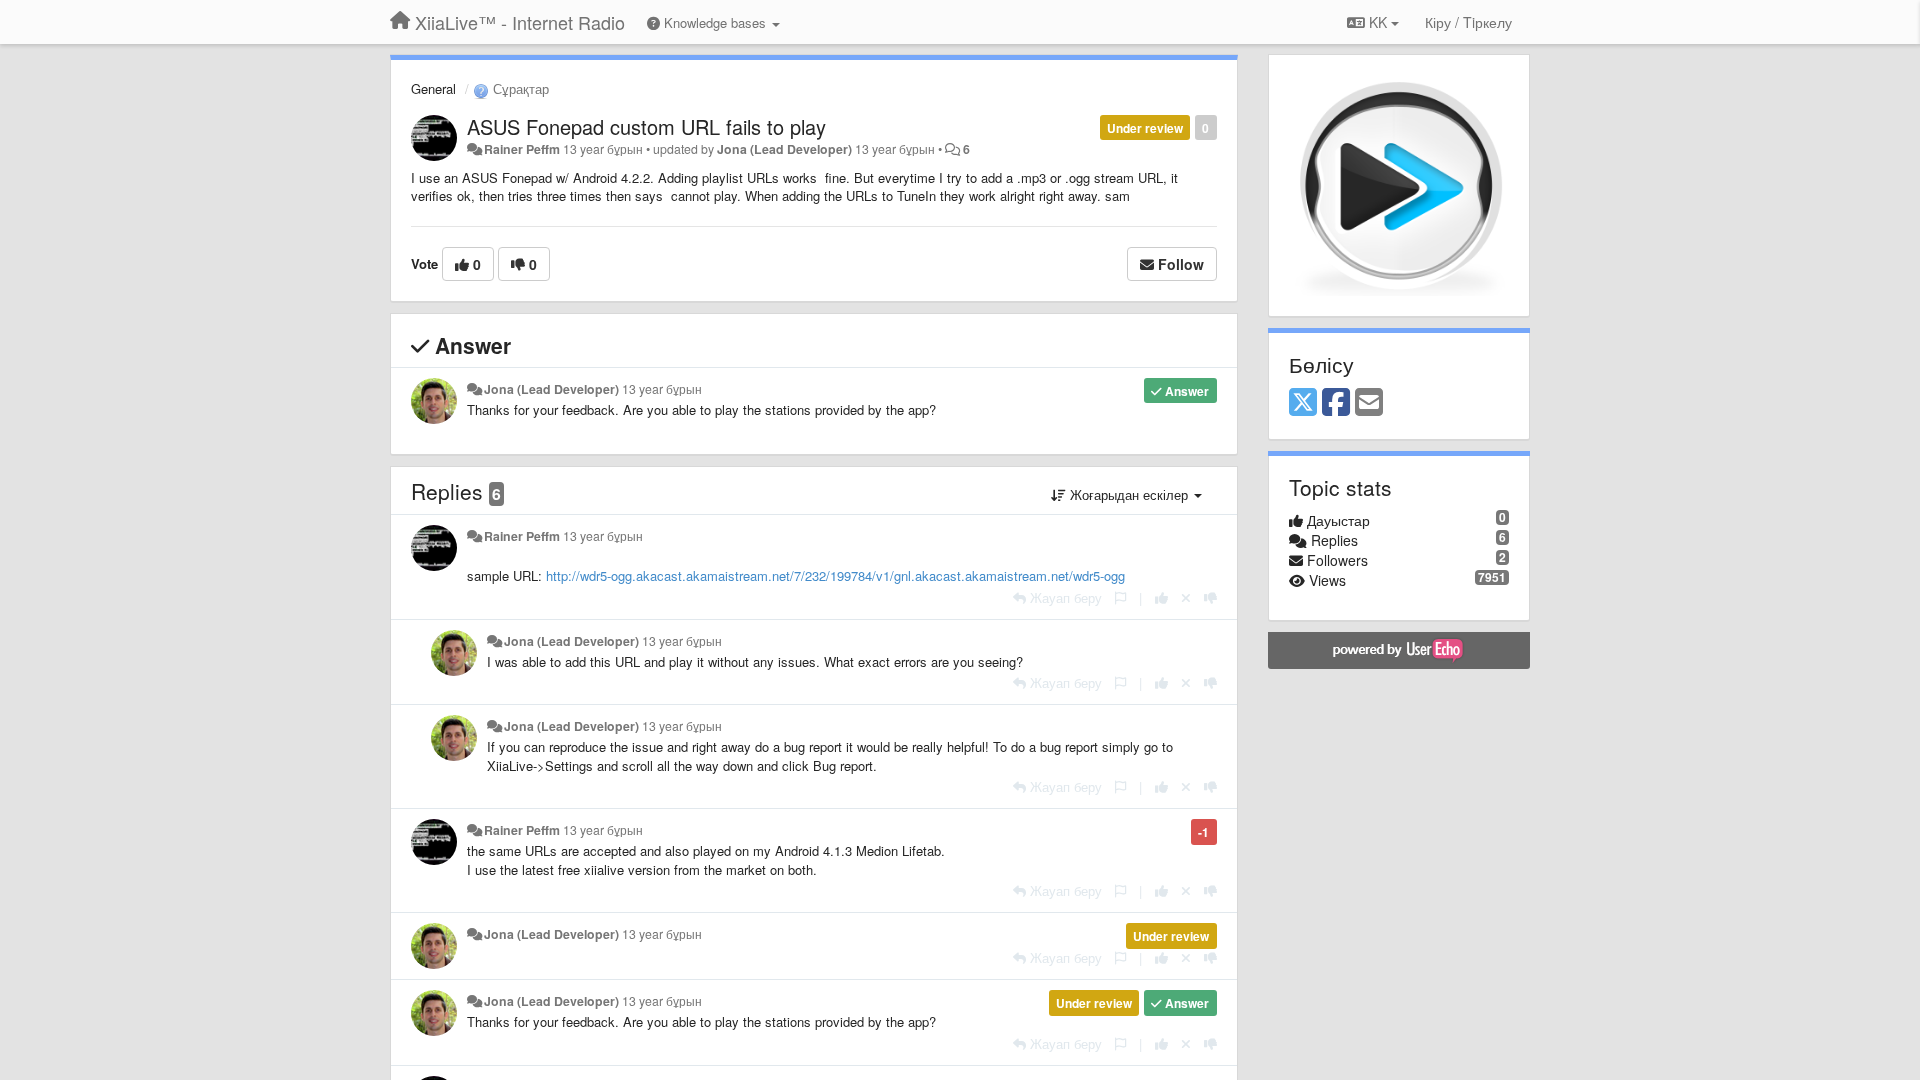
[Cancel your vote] (1186, 597)
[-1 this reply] (1210, 597)
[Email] (1369, 403)
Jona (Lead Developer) (784, 149)
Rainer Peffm (522, 149)
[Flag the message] (1120, 597)
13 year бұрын (662, 389)
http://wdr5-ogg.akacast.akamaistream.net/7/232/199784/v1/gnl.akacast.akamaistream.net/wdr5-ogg (835, 575)
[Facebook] (1336, 403)
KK (1378, 22)
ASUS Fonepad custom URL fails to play (646, 126)
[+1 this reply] (1161, 597)
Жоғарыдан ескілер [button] (1129, 494)
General (433, 88)
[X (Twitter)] (1303, 403)
